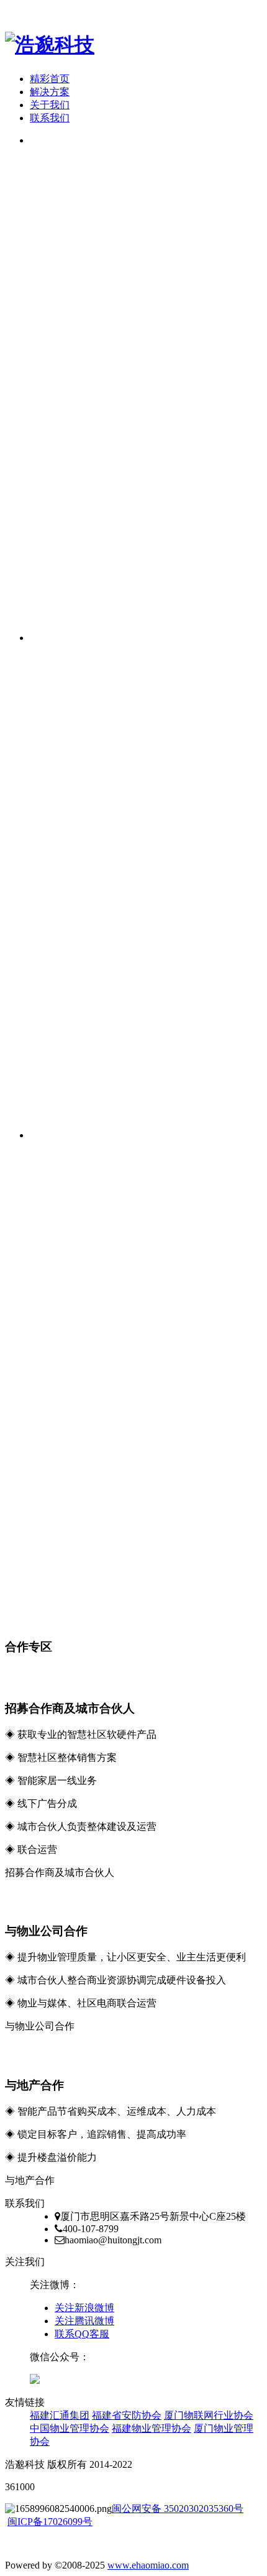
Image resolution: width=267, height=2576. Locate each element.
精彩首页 (50, 79)
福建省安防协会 (127, 2415)
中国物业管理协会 (70, 2428)
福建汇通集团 (60, 2415)
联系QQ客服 (82, 2334)
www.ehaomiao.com (148, 2565)
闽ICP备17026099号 (50, 2522)
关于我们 (50, 105)
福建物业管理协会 (152, 2428)
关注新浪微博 (84, 2308)
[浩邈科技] (50, 45)
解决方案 (50, 92)
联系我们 (50, 118)
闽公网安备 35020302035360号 (178, 2509)
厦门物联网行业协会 (209, 2415)
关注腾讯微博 (84, 2321)
